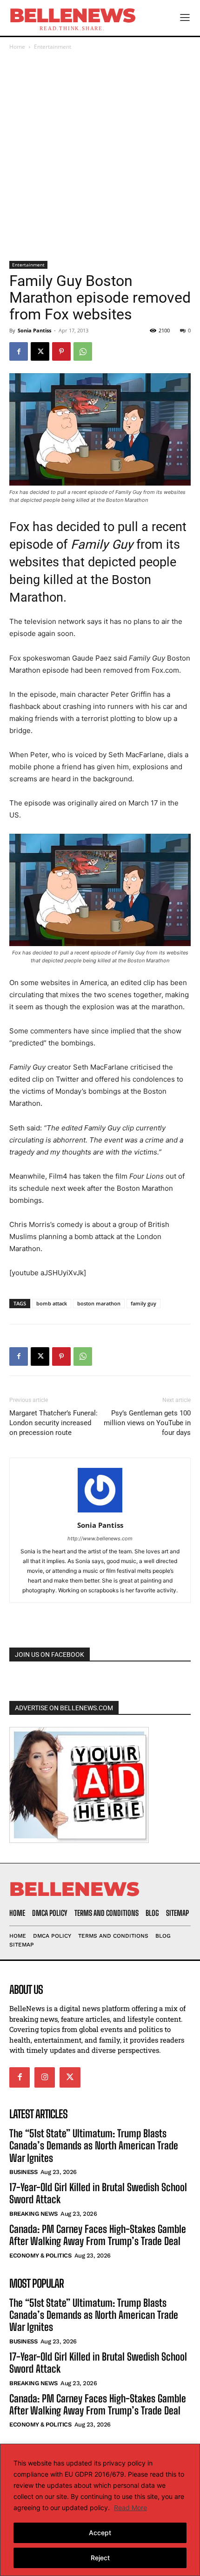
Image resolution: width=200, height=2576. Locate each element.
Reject (100, 2558)
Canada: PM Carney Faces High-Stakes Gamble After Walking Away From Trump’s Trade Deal (98, 2235)
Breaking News (33, 2213)
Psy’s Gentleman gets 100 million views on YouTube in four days (147, 1423)
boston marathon (99, 1303)
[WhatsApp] (83, 351)
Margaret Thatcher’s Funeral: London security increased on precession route (53, 1423)
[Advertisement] (100, 156)
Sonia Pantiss (34, 330)
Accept (100, 2533)
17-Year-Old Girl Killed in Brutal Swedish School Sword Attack (98, 2193)
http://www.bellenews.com (100, 1538)
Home (17, 47)
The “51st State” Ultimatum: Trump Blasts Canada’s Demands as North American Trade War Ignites (94, 2145)
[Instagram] (45, 2077)
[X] (40, 351)
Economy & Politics (40, 2255)
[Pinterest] (61, 351)
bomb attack (52, 1303)
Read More (130, 2508)
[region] (100, 2510)
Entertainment (53, 47)
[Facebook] (19, 351)
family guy (143, 1303)
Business (23, 2172)
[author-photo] (100, 1512)
